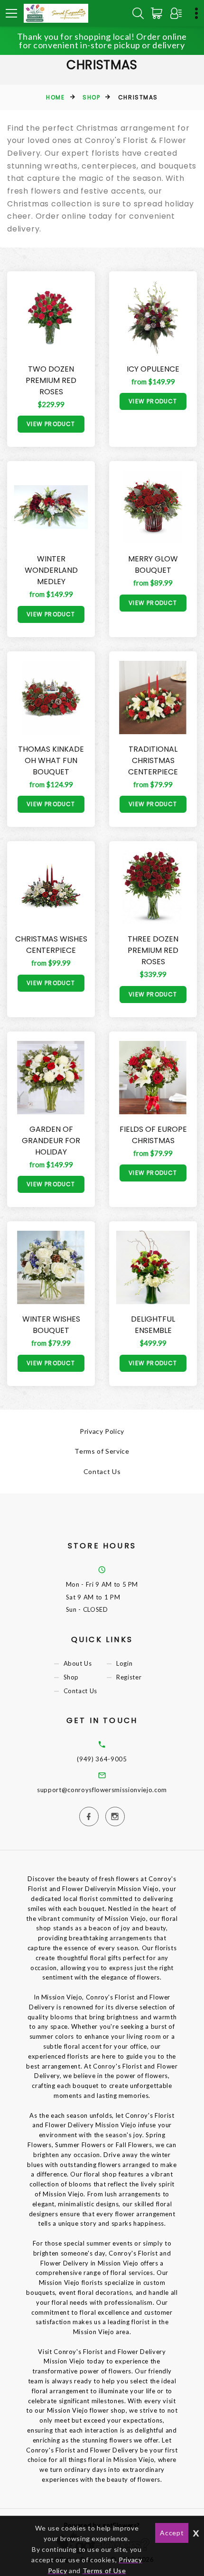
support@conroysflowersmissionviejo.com (102, 1790)
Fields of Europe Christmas (153, 1135)
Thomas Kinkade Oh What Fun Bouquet (51, 760)
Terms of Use (104, 2571)
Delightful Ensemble (153, 1325)
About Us (78, 1663)
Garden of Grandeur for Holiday (51, 1141)
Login (124, 1663)
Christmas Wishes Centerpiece (51, 945)
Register (129, 1677)
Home (55, 97)
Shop (91, 97)
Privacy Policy (102, 1431)
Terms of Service (102, 1451)
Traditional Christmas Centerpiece (153, 760)
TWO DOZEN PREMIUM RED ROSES (51, 380)
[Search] (138, 13)
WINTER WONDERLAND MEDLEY (51, 570)
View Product (51, 424)
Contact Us (102, 1471)
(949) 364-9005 (102, 1759)
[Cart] (158, 13)
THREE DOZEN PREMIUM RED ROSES (153, 950)
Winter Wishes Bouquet (51, 1325)
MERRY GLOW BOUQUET (153, 564)
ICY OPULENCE (153, 369)
